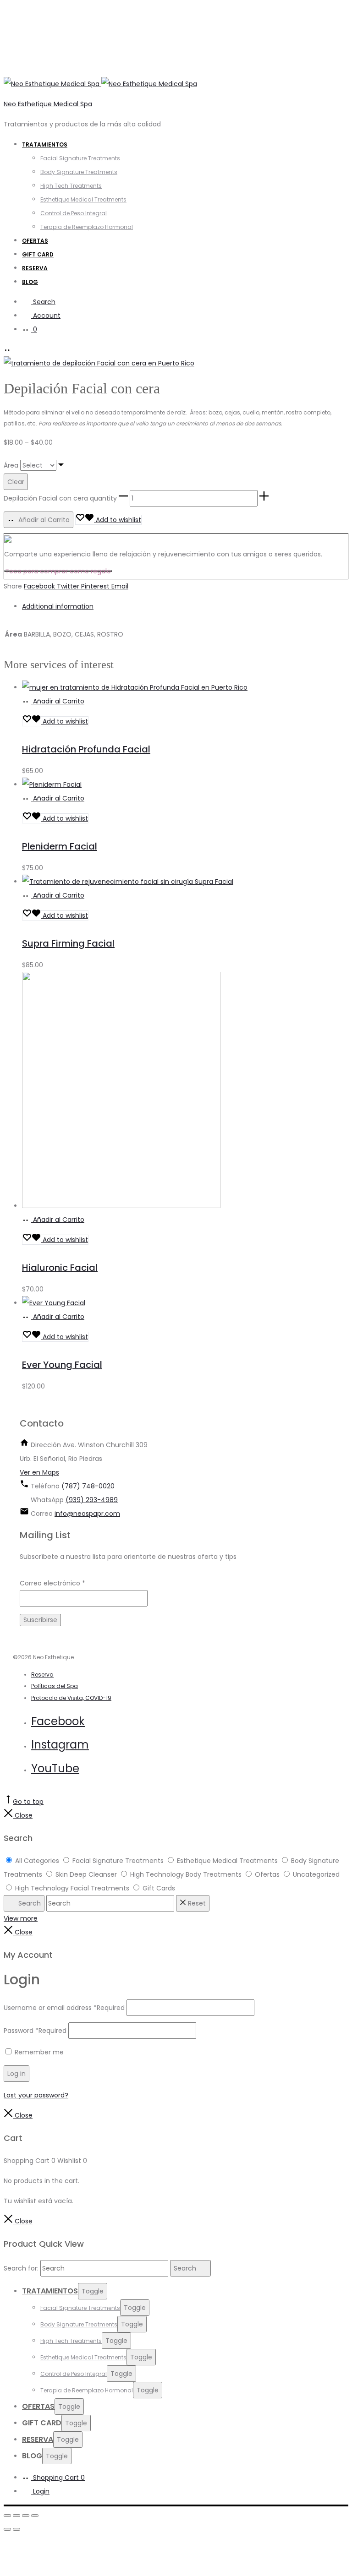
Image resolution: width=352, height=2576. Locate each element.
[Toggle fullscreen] (26, 2516)
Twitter (69, 586)
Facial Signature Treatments (80, 158)
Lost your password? (36, 2095)
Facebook (40, 586)
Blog (30, 282)
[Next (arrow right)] (16, 2529)
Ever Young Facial (62, 1365)
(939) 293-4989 (92, 1500)
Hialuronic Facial (60, 1268)
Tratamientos (45, 144)
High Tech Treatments (71, 186)
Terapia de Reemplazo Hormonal (87, 227)
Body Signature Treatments (79, 172)
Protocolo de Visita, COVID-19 (71, 1698)
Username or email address (64, 2008)
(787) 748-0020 (88, 1486)
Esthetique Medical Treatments (83, 199)
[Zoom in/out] (35, 2516)
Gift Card (38, 254)
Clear (16, 482)
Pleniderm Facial (60, 846)
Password (35, 2031)
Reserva (35, 268)
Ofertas (35, 241)
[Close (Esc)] (7, 2516)
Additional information (58, 606)
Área (11, 465)
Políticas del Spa (55, 1686)
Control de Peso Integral (74, 213)
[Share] (16, 2516)
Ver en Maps (39, 1472)
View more (21, 1918)
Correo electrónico (52, 1583)
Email (120, 586)
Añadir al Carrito (43, 520)
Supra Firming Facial (68, 943)
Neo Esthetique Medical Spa (48, 104)
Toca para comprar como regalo (58, 571)
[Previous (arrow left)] (7, 2529)
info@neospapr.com (87, 1514)
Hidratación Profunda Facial (86, 749)
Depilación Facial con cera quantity (60, 498)
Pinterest (96, 586)
